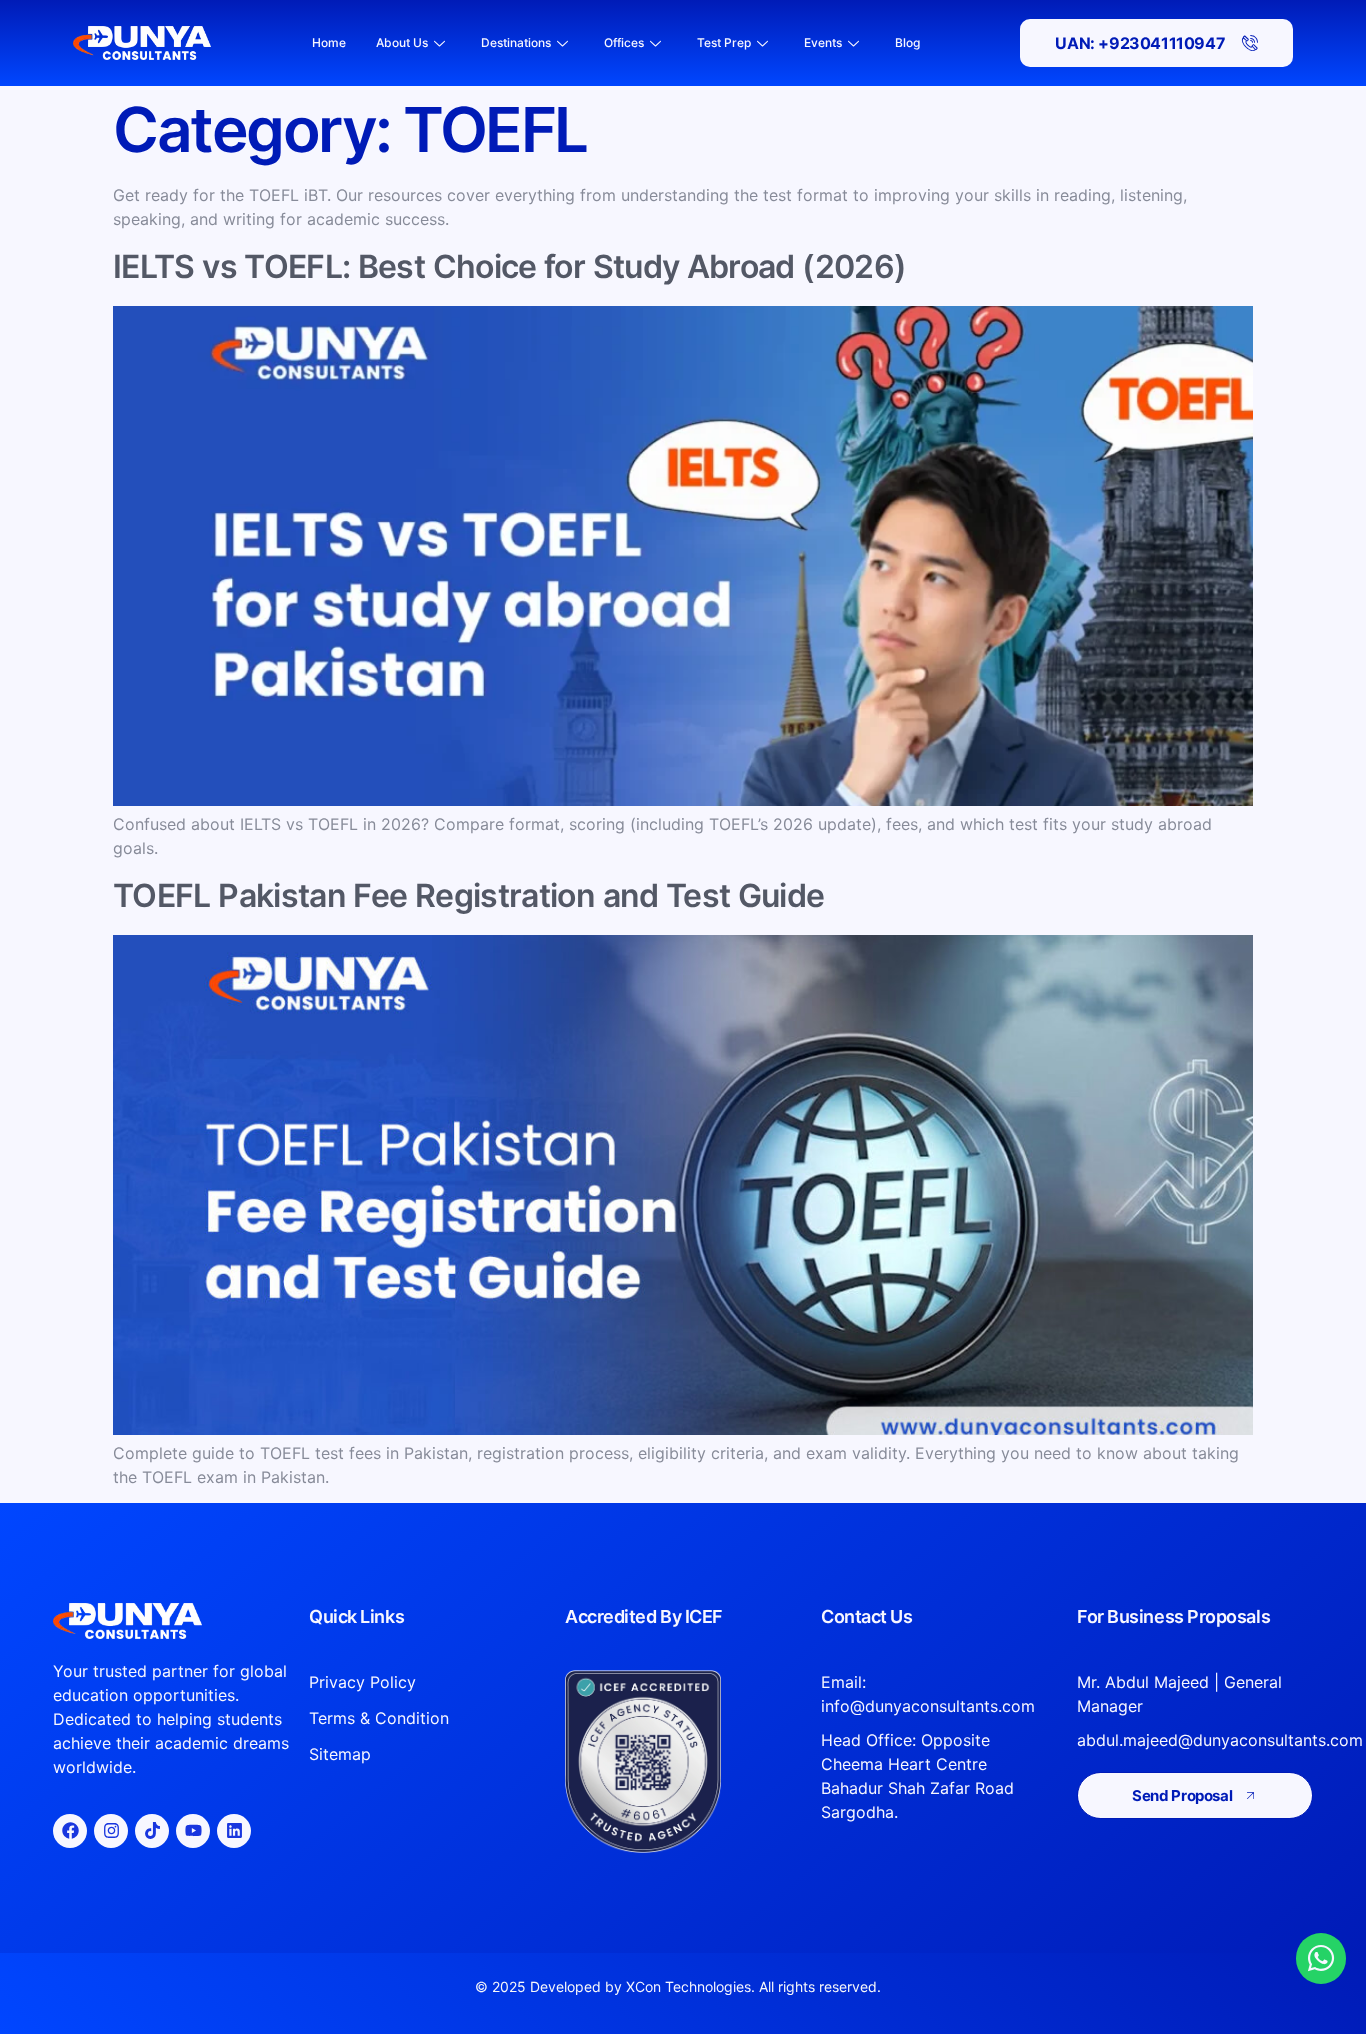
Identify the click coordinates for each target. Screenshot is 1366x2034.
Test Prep (724, 42)
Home (329, 42)
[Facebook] (70, 1831)
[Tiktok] (152, 1831)
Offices (624, 42)
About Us (402, 42)
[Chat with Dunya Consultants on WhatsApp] (1321, 1958)
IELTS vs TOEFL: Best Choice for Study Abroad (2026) (509, 266)
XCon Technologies (688, 1986)
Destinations (516, 42)
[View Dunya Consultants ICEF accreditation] (683, 1761)
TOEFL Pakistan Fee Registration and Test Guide (469, 895)
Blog (907, 42)
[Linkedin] (234, 1831)
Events (823, 42)
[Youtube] (193, 1831)
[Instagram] (111, 1831)
